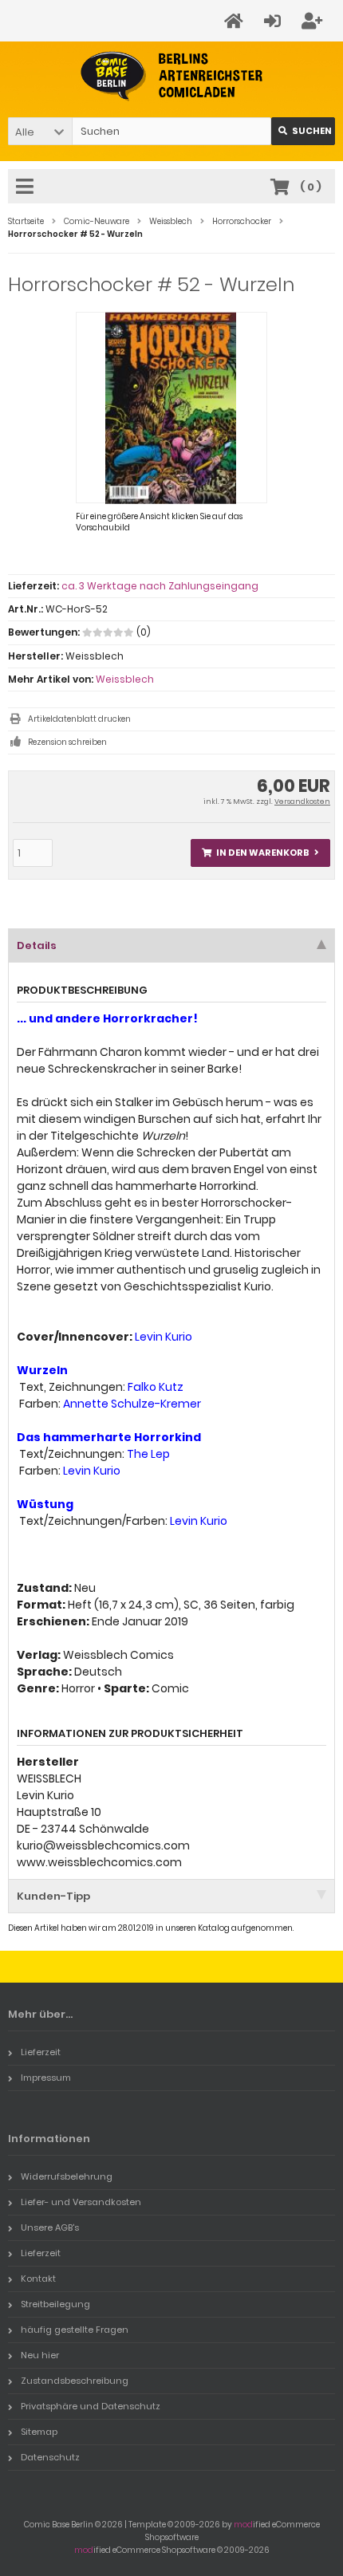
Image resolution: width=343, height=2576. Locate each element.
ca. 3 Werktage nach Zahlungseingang (160, 586)
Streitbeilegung (55, 2304)
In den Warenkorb (261, 853)
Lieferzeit (41, 2052)
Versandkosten (302, 802)
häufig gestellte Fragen (75, 2330)
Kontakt (38, 2279)
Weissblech (125, 679)
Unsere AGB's (50, 2227)
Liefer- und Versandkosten (81, 2202)
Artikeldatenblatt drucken (79, 719)
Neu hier (40, 2355)
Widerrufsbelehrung (67, 2176)
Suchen (303, 131)
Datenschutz (50, 2457)
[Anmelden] (275, 21)
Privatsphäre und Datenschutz (91, 2406)
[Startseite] (236, 21)
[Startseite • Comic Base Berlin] (172, 76)
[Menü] (27, 187)
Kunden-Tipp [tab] (53, 1896)
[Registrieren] (314, 21)
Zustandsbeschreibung (75, 2381)
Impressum (46, 2078)
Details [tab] (37, 945)
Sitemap (39, 2432)
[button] (40, 131)
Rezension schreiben (67, 742)
